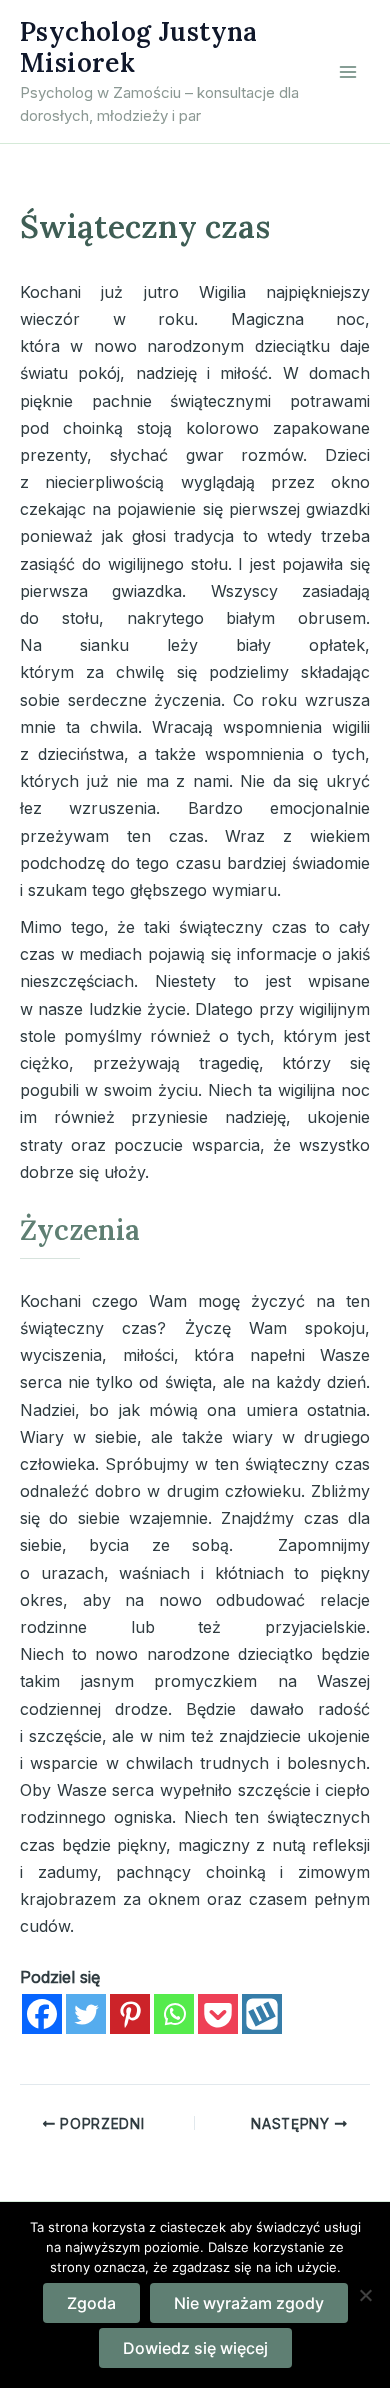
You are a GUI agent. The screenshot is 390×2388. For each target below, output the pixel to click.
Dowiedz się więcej (195, 2348)
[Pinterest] (130, 2014)
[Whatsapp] (174, 2014)
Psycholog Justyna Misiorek (139, 47)
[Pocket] (218, 2014)
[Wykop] (262, 2014)
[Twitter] (86, 2014)
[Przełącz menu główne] (348, 72)
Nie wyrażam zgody (249, 2303)
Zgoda (91, 2303)
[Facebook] (42, 2014)
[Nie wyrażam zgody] (365, 2295)
